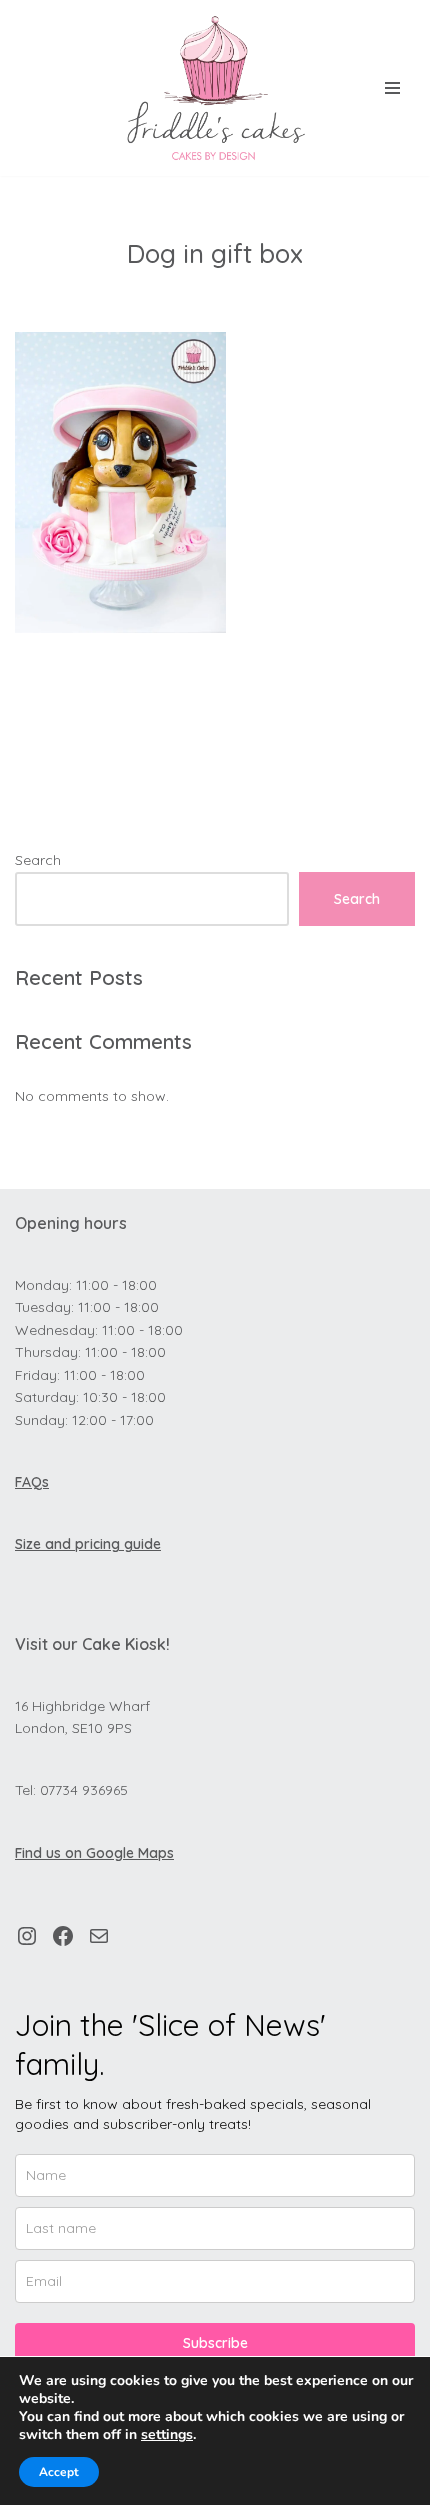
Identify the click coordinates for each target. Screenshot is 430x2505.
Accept (59, 2472)
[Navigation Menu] (392, 88)
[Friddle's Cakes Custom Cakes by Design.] (215, 88)
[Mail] (99, 1936)
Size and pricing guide (88, 1544)
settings (167, 2435)
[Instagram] (27, 1936)
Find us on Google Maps (94, 1853)
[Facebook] (63, 1936)
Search (38, 860)
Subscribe (215, 2343)
